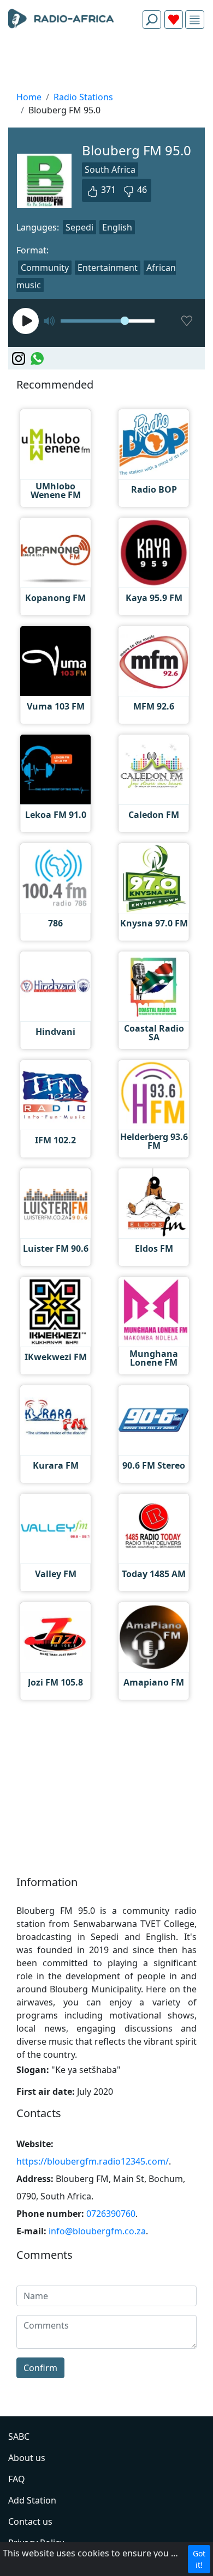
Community (45, 268)
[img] (195, 20)
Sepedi (79, 227)
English (117, 227)
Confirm (40, 2368)
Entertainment (108, 268)
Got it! (199, 2559)
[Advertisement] (106, 63)
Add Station (32, 2500)
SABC (19, 2436)
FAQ (17, 2479)
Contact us (30, 2522)
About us (27, 2458)
